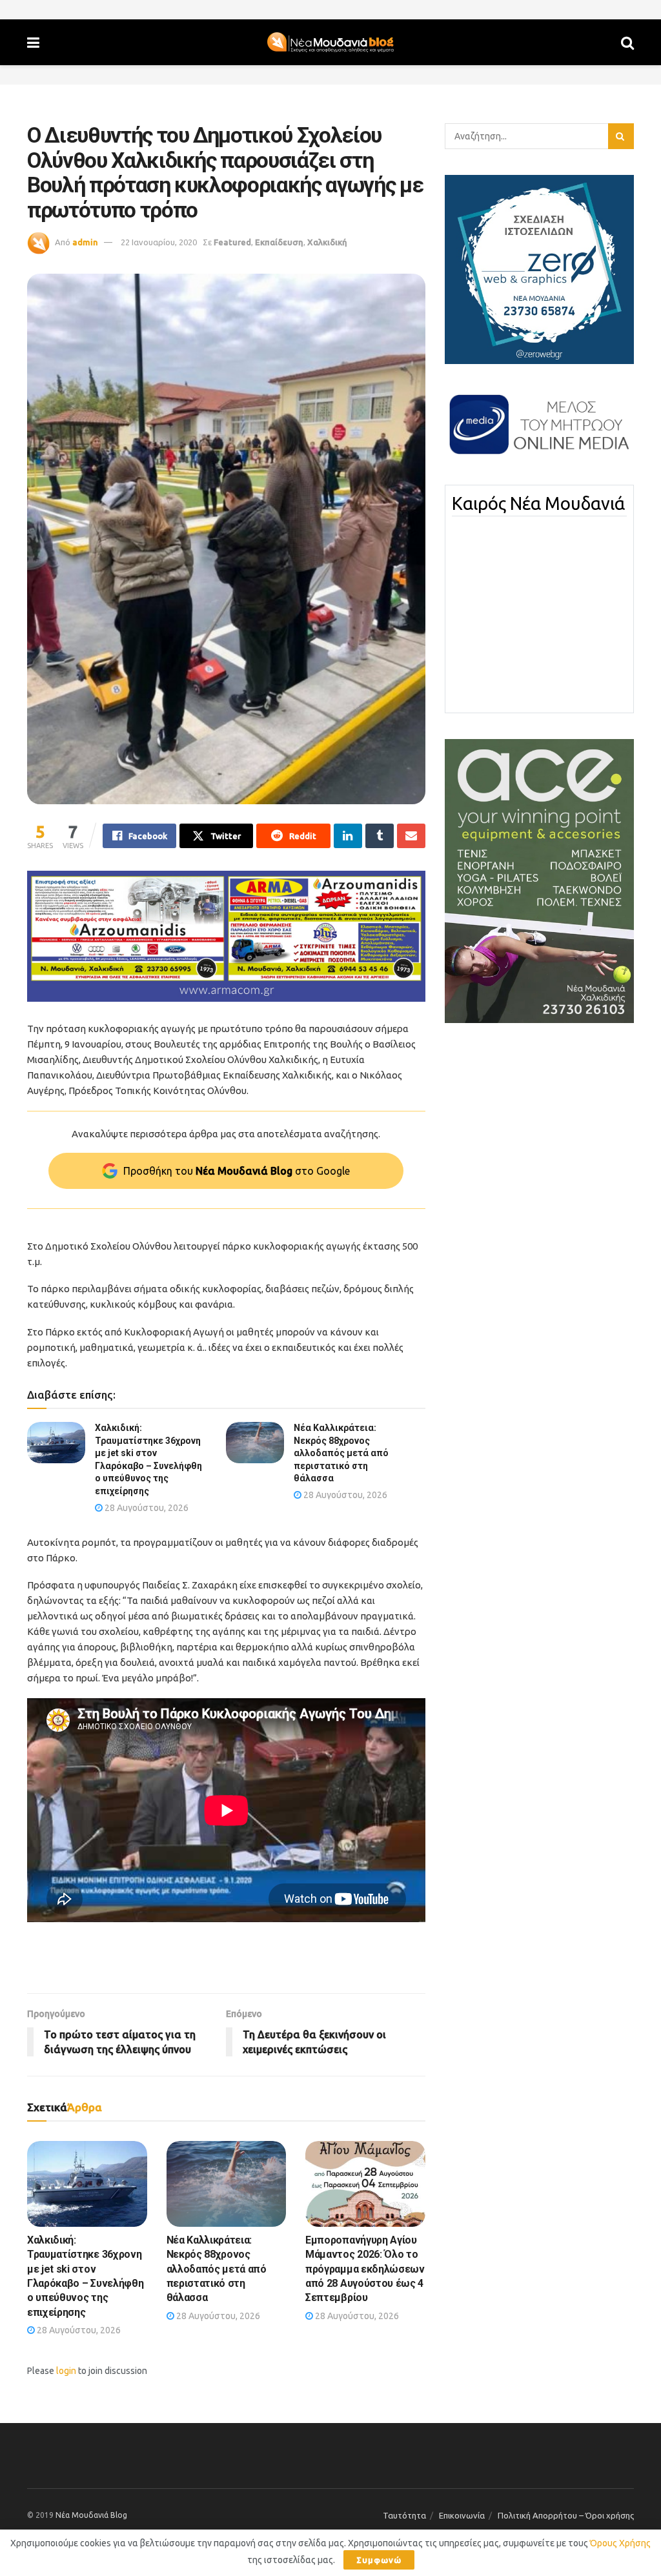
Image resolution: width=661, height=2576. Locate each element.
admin (85, 242)
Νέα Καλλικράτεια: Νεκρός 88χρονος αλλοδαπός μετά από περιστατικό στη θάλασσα (341, 1453)
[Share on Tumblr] (380, 836)
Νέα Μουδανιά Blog (91, 2515)
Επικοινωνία (462, 2515)
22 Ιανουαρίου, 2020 (159, 242)
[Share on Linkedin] (348, 836)
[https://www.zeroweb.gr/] (539, 269)
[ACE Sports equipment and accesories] (539, 880)
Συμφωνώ (379, 2560)
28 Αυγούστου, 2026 (146, 1508)
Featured (232, 242)
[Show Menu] (33, 42)
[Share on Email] (411, 836)
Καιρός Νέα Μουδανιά (538, 503)
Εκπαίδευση (279, 242)
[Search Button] (627, 42)
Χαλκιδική (327, 242)
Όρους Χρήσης (620, 2543)
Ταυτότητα (404, 2515)
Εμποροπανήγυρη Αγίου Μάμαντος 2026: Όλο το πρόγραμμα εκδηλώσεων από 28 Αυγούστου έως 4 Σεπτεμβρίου (365, 2269)
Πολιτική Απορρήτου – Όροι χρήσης (566, 2515)
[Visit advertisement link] (226, 936)
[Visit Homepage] (330, 43)
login (66, 2371)
